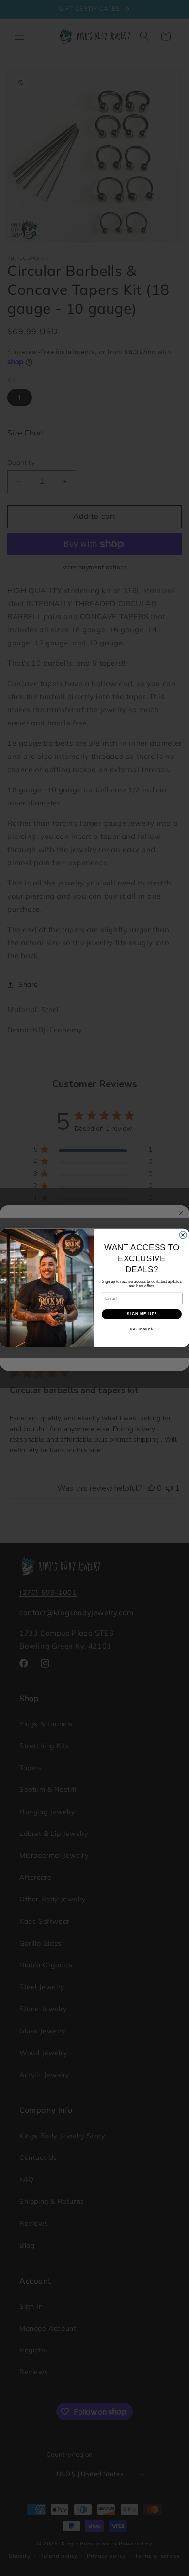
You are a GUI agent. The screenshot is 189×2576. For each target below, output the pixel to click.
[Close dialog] (183, 1235)
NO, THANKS (142, 1329)
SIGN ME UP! (142, 1314)
